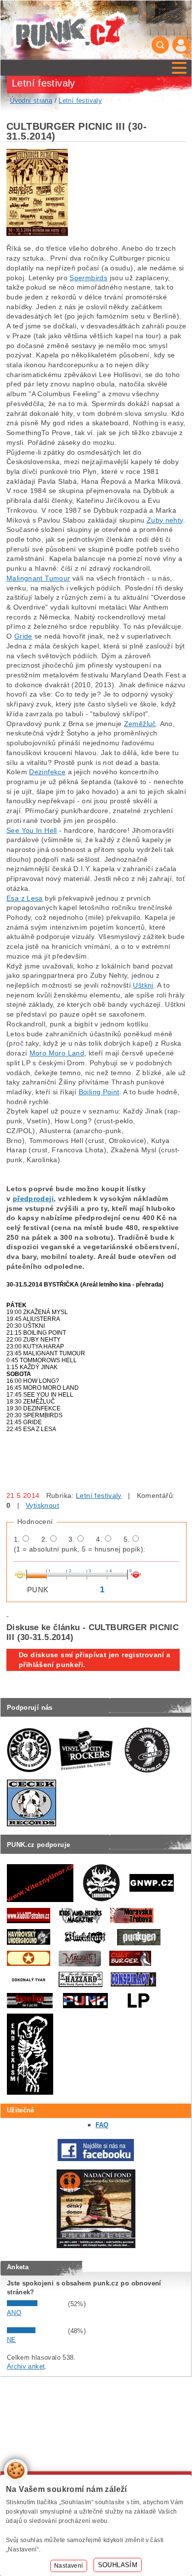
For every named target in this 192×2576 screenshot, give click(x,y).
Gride (23, 636)
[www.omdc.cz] (96, 2246)
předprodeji (33, 1199)
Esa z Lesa (25, 898)
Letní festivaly (99, 1495)
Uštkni (143, 985)
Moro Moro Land (57, 1053)
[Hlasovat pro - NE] (36, 2331)
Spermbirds (88, 278)
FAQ (102, 2125)
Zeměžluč (140, 724)
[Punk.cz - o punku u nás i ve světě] (70, 30)
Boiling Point (99, 1092)
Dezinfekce (47, 772)
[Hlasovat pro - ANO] (36, 2304)
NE (12, 2340)
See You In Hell (32, 830)
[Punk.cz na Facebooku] (96, 2159)
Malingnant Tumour (38, 578)
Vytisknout (42, 1505)
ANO (14, 2313)
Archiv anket (26, 2366)
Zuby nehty (165, 520)
